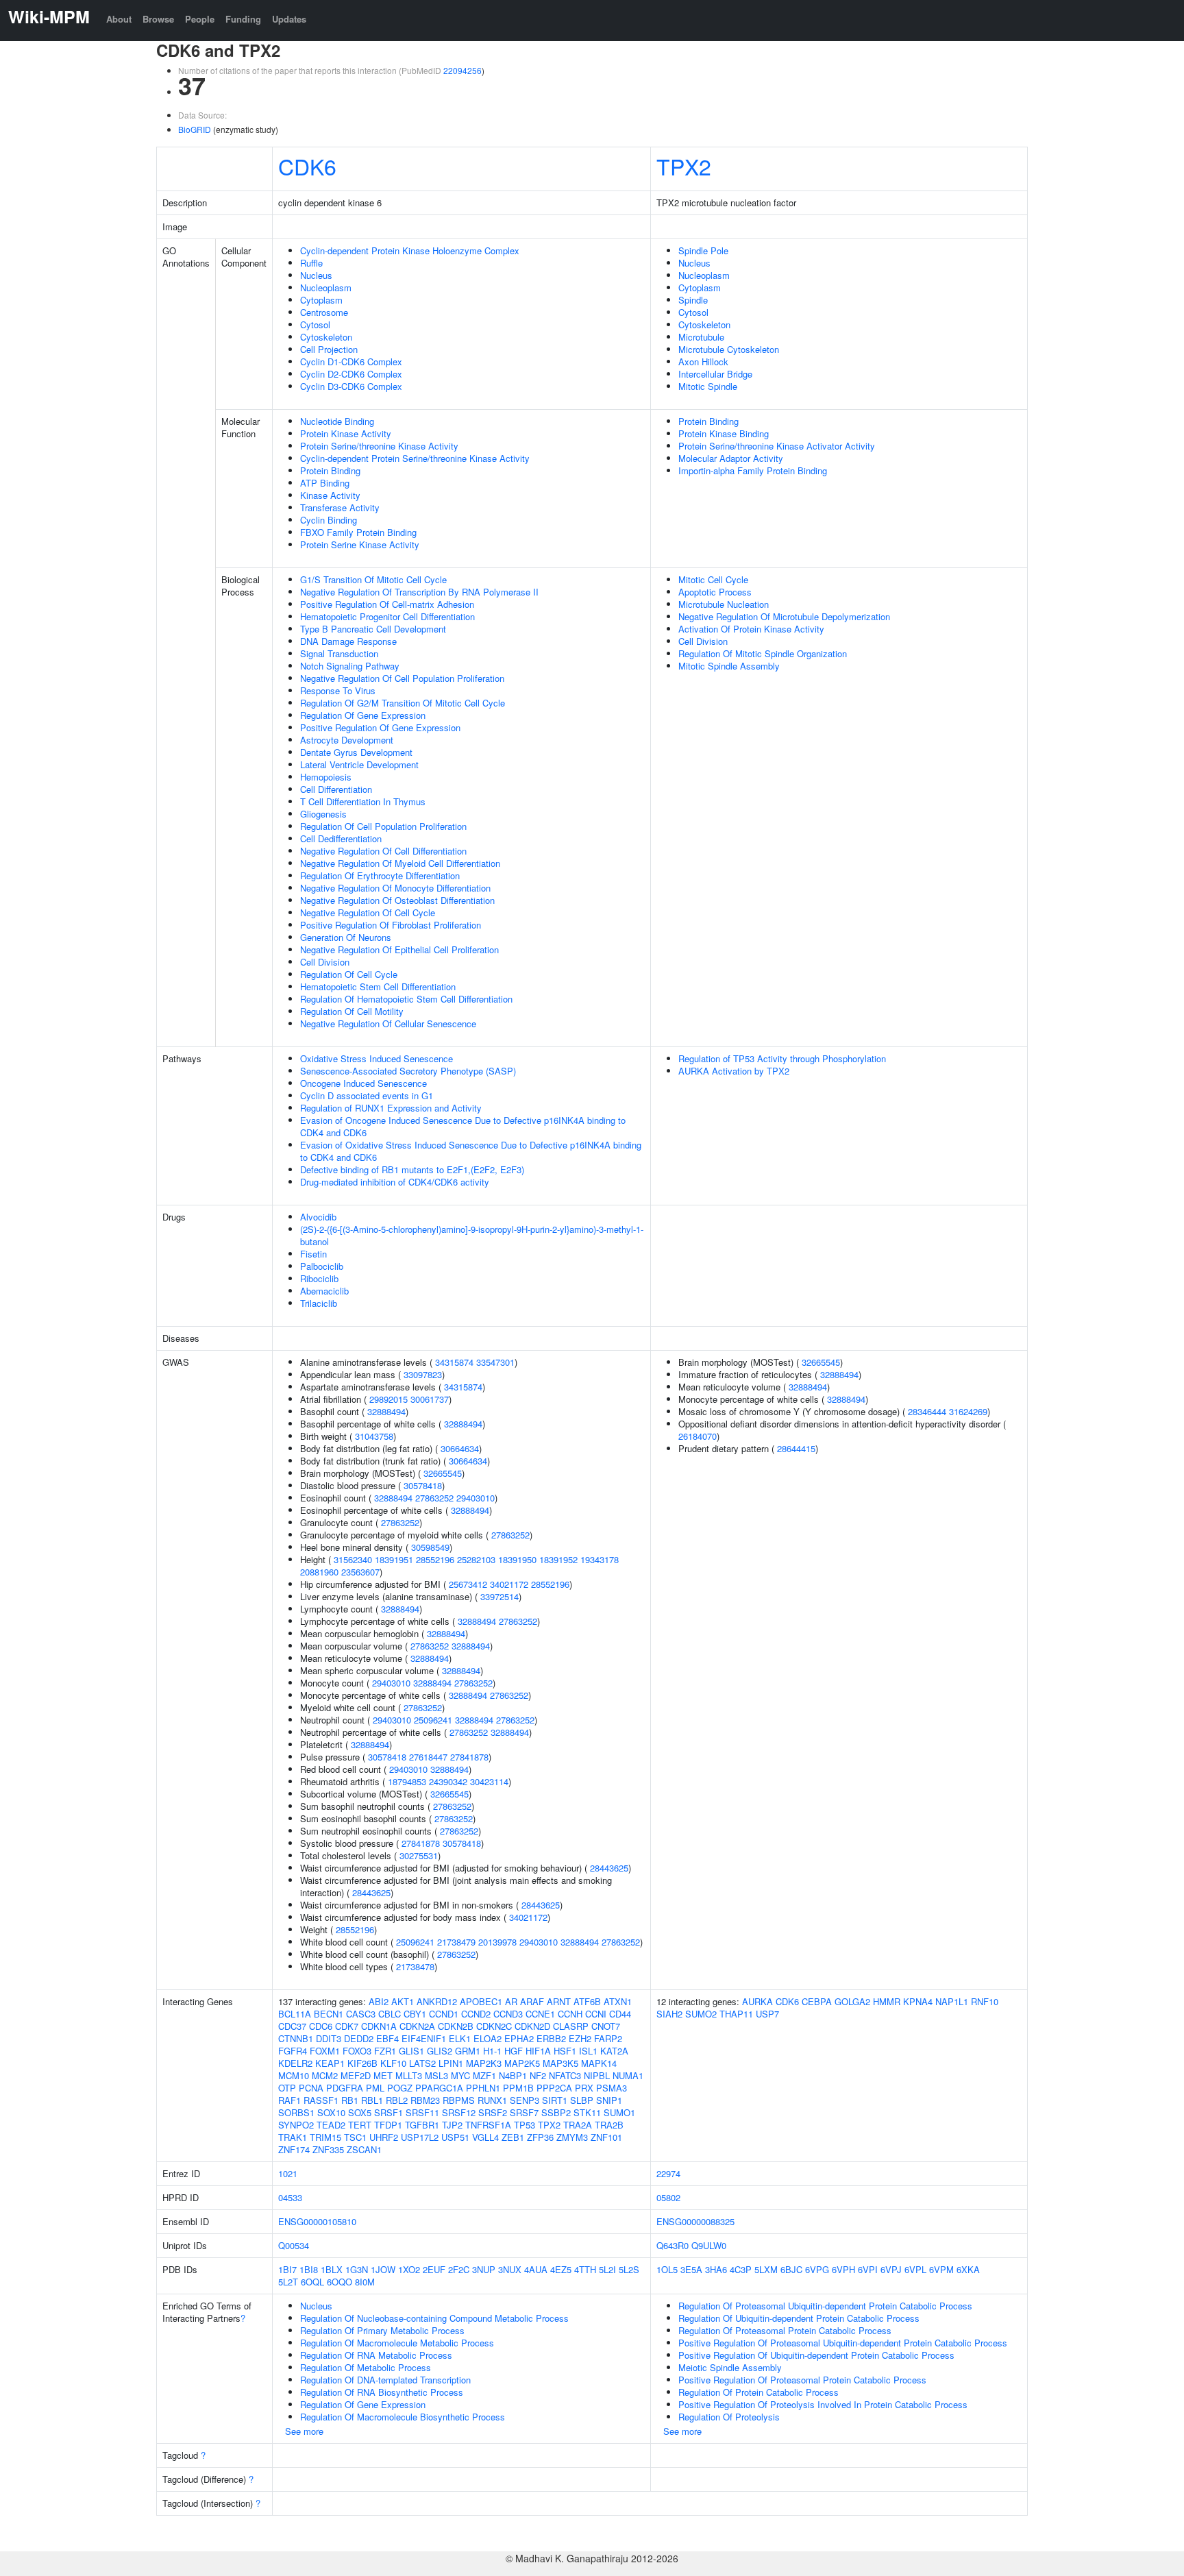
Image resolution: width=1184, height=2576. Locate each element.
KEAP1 (330, 2063)
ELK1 (460, 2038)
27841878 (469, 1757)
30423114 (489, 1781)
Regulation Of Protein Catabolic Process (758, 2392)
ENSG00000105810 (317, 2221)
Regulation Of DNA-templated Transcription (385, 2380)
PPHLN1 (483, 2088)
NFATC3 (565, 2075)
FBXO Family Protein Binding (358, 532)
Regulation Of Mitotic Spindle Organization (763, 653)
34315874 (454, 1362)
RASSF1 (321, 2100)
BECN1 (329, 2014)
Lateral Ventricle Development (359, 764)
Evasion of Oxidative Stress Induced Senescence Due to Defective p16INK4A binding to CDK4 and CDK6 (471, 1151)
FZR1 (385, 2051)
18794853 (407, 1781)
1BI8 (309, 2269)
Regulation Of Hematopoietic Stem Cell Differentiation (406, 999)
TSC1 (355, 2137)
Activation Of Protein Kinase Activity (751, 629)
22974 (668, 2173)
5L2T (288, 2282)
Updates (289, 19)
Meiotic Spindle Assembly (730, 2367)
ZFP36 (540, 2137)
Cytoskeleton (326, 337)
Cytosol (315, 324)
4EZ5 (561, 2269)
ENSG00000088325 (695, 2221)
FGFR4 (293, 2051)
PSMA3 (612, 2088)
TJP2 (452, 2125)
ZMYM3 (572, 2137)
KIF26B (362, 2063)
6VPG (817, 2269)
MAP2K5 (522, 2063)
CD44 (620, 2014)
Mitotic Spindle (708, 386)
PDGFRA (345, 2088)
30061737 (430, 1399)
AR (511, 2001)
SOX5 (360, 2112)
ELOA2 (488, 2038)
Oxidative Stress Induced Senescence (377, 1058)
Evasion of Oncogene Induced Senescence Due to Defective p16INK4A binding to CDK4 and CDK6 (463, 1126)
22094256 (463, 70)
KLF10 (393, 2063)
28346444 (927, 1411)
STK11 (587, 2112)
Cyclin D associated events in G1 (367, 1095)
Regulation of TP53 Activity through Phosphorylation (782, 1058)
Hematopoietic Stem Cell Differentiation (378, 986)
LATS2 (422, 2063)
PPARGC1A (439, 2088)
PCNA (311, 2088)
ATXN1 (618, 2001)
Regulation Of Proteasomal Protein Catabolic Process (785, 2330)
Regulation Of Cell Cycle (349, 974)
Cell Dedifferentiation (341, 838)
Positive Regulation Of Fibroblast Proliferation (391, 925)
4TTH (585, 2269)
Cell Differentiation (336, 789)
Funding (243, 19)
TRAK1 (293, 2137)
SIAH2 (669, 2014)
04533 (290, 2197)
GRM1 (468, 2051)
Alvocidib (318, 1217)
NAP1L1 (952, 2001)
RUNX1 (492, 2100)
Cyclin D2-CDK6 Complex (351, 374)
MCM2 (325, 2075)
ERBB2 (551, 2038)
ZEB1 (513, 2137)
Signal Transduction (339, 653)
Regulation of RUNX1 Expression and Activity (391, 1108)
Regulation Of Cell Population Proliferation (383, 826)
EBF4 (387, 2038)
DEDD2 (359, 2038)
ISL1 (588, 2051)
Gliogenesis (323, 814)
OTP (287, 2088)
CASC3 (361, 2014)
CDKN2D (532, 2026)
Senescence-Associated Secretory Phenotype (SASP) (408, 1071)
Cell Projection (329, 349)
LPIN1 (451, 2063)
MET (383, 2075)
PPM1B (518, 2088)
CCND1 (444, 2014)
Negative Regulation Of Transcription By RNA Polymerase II (419, 592)
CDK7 (347, 2026)
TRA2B (609, 2125)
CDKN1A (379, 2026)
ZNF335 (328, 2149)
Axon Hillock (703, 361)
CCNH (570, 2014)
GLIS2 (440, 2051)
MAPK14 (599, 2063)
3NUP (484, 2269)
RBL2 (397, 2100)
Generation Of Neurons (346, 937)
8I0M (365, 2282)
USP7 (767, 2014)
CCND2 (476, 2014)
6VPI (868, 2269)
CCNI (596, 2014)
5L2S (629, 2269)
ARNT (559, 2001)
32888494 (386, 1411)
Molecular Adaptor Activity (731, 458)
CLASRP (571, 2026)
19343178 (600, 1559)
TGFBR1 (422, 2125)
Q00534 (294, 2245)
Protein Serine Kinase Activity (360, 544)
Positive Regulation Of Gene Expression (380, 727)
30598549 (430, 1547)
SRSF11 (422, 2112)
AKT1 (403, 2001)
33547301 (495, 1362)
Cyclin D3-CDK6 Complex (351, 386)
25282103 (476, 1559)
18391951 (394, 1559)
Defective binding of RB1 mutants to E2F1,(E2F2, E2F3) (412, 1169)
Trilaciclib (319, 1303)
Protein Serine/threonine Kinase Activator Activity (777, 446)
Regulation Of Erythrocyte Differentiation (380, 875)
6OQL (312, 2282)
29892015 (388, 1399)
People (200, 19)
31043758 (374, 1436)
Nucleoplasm (326, 287)
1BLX (332, 2269)
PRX (584, 2088)
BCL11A (295, 2014)
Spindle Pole (703, 250)
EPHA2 (519, 2038)
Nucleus (316, 275)
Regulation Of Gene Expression (363, 715)
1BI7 (287, 2269)
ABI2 (379, 2001)
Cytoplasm (321, 300)
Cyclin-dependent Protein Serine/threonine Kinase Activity (415, 458)
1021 (288, 2173)
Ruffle (311, 263)
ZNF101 (606, 2137)
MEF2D (356, 2075)
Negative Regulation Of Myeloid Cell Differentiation (400, 863)
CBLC (390, 2014)
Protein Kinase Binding (724, 433)
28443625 (609, 1868)
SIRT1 (555, 2100)
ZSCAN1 (364, 2149)
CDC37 (292, 2026)
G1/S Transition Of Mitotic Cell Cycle (373, 579)
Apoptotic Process (715, 592)
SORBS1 (296, 2112)
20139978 (497, 1942)
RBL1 (372, 2100)
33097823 (423, 1374)
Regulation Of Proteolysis (729, 2417)
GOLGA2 (852, 2001)
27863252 (434, 1498)
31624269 (968, 1411)
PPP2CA (554, 2088)
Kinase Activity (330, 495)
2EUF (434, 2269)
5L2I (607, 2269)
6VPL (915, 2269)
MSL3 (436, 2075)
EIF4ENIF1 (424, 2038)
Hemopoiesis (326, 777)
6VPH (843, 2269)
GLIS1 (411, 2051)
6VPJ (891, 2269)
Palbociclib (322, 1266)
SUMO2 (701, 2014)
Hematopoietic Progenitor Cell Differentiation (387, 616)
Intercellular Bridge (715, 374)
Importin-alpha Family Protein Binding (753, 470)
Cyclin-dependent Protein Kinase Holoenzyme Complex (410, 250)
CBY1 (415, 2014)
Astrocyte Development (347, 740)
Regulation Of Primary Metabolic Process (382, 2330)
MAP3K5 (560, 2063)
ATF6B (587, 2001)
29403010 (476, 1498)
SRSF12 (459, 2112)
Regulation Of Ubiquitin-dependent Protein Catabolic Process (799, 2318)
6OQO (340, 2282)
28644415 (796, 1448)
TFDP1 (388, 2125)
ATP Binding (325, 483)
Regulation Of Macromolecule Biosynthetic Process (403, 2417)
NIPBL (597, 2075)
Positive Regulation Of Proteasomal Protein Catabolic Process (802, 2380)
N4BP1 (513, 2075)
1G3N (357, 2269)
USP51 (455, 2137)
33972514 (500, 1596)
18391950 (517, 1559)
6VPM (941, 2269)
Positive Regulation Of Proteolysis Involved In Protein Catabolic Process (823, 2404)
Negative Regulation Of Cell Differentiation (383, 851)
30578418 (423, 1485)
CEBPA (817, 2001)
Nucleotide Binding (337, 421)
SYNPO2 (296, 2125)
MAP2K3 (484, 2063)
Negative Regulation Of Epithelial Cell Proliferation (399, 949)
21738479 (456, 1942)
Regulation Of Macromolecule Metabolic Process (397, 2343)
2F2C (459, 2269)
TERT (360, 2125)
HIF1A (538, 2051)
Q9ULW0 (709, 2245)
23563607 (360, 1572)
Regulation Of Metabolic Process (366, 2367)
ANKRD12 (437, 2001)
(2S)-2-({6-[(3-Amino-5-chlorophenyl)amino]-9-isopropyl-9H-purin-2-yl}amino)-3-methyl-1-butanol (472, 1235)
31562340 (353, 1559)
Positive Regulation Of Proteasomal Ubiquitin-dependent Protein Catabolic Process (843, 2343)
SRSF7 (524, 2112)
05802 (668, 2197)
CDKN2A (417, 2026)
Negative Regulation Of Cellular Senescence (388, 1023)
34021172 (509, 1584)
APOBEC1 (481, 2001)
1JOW (383, 2269)
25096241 (433, 1720)
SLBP (582, 2100)
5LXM (766, 2269)
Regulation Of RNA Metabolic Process (376, 2355)
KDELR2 (295, 2063)
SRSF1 (388, 2112)
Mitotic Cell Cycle (713, 579)
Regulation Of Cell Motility (352, 1011)
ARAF (532, 2001)
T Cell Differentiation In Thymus (363, 801)
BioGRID (195, 129)
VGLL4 (485, 2137)
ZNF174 (294, 2149)
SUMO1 (619, 2112)
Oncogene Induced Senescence (363, 1083)
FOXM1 (325, 2051)
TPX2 (684, 166)
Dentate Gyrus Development (356, 752)
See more (304, 2431)
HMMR (887, 2001)
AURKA (757, 2001)
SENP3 (525, 2100)
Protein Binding (330, 470)
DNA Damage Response (348, 641)
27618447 (428, 1757)
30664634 (460, 1448)
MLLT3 (409, 2075)
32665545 (443, 1473)
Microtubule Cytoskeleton (729, 349)
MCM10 (294, 2075)
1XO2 (409, 2269)
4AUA (536, 2269)
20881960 (319, 1572)
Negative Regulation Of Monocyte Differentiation (395, 888)
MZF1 (484, 2075)
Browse (158, 19)
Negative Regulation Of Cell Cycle (368, 912)
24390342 (448, 1781)
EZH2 (580, 2038)
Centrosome (324, 312)
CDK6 (307, 166)
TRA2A (578, 2125)
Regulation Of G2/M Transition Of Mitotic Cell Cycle (403, 703)
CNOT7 (606, 2026)
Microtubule (701, 337)
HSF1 (565, 2051)
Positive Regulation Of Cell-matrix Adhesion (387, 604)
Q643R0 (673, 2245)
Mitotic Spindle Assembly (729, 666)
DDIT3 (329, 2038)
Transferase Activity (340, 507)
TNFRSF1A (488, 2125)
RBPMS (459, 2100)
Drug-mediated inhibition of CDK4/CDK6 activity (395, 1182)
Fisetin (313, 1254)
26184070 (698, 1436)
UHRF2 (384, 2137)
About (119, 19)
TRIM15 (325, 2137)
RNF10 (985, 2001)
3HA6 (716, 2269)
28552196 (435, 1559)
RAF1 (289, 2100)
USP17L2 (420, 2137)
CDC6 (321, 2026)
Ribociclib (319, 1278)
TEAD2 (331, 2125)
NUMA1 (628, 2075)
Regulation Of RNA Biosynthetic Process (382, 2392)
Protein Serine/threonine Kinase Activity (379, 446)
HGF (514, 2051)
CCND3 (508, 2014)
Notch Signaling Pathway (350, 666)
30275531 (419, 1855)
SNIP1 (609, 2100)
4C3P (741, 2269)
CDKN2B (456, 2026)
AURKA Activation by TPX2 (734, 1071)
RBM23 (425, 2100)
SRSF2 (493, 2112)
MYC (460, 2075)
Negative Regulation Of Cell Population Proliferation (402, 678)
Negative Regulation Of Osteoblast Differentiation (397, 900)
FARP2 (608, 2038)
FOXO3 (357, 2051)
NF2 (538, 2075)
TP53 (525, 2125)
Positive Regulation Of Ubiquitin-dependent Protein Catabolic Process (816, 2355)
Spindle (693, 300)
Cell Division (325, 962)
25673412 (468, 1584)
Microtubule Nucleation (724, 604)
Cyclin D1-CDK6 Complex (351, 361)
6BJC (791, 2269)
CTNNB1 (296, 2038)
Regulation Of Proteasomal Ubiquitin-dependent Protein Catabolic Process (825, 2306)
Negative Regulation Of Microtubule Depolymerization (784, 616)
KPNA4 (918, 2001)
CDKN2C (494, 2026)
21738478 (415, 1966)
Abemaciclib (324, 1291)
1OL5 (667, 2269)
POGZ (400, 2088)
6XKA (968, 2269)
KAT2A (614, 2051)
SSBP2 (556, 2112)
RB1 (350, 2100)
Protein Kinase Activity (346, 433)
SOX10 (331, 2112)
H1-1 (492, 2051)
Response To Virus (338, 690)
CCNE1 (540, 2014)
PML (375, 2088)
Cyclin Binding (329, 520)
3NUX (510, 2269)
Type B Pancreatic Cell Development (373, 629)
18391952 (558, 1559)
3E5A (691, 2269)
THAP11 (736, 2014)
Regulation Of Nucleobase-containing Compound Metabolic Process (434, 2318)
